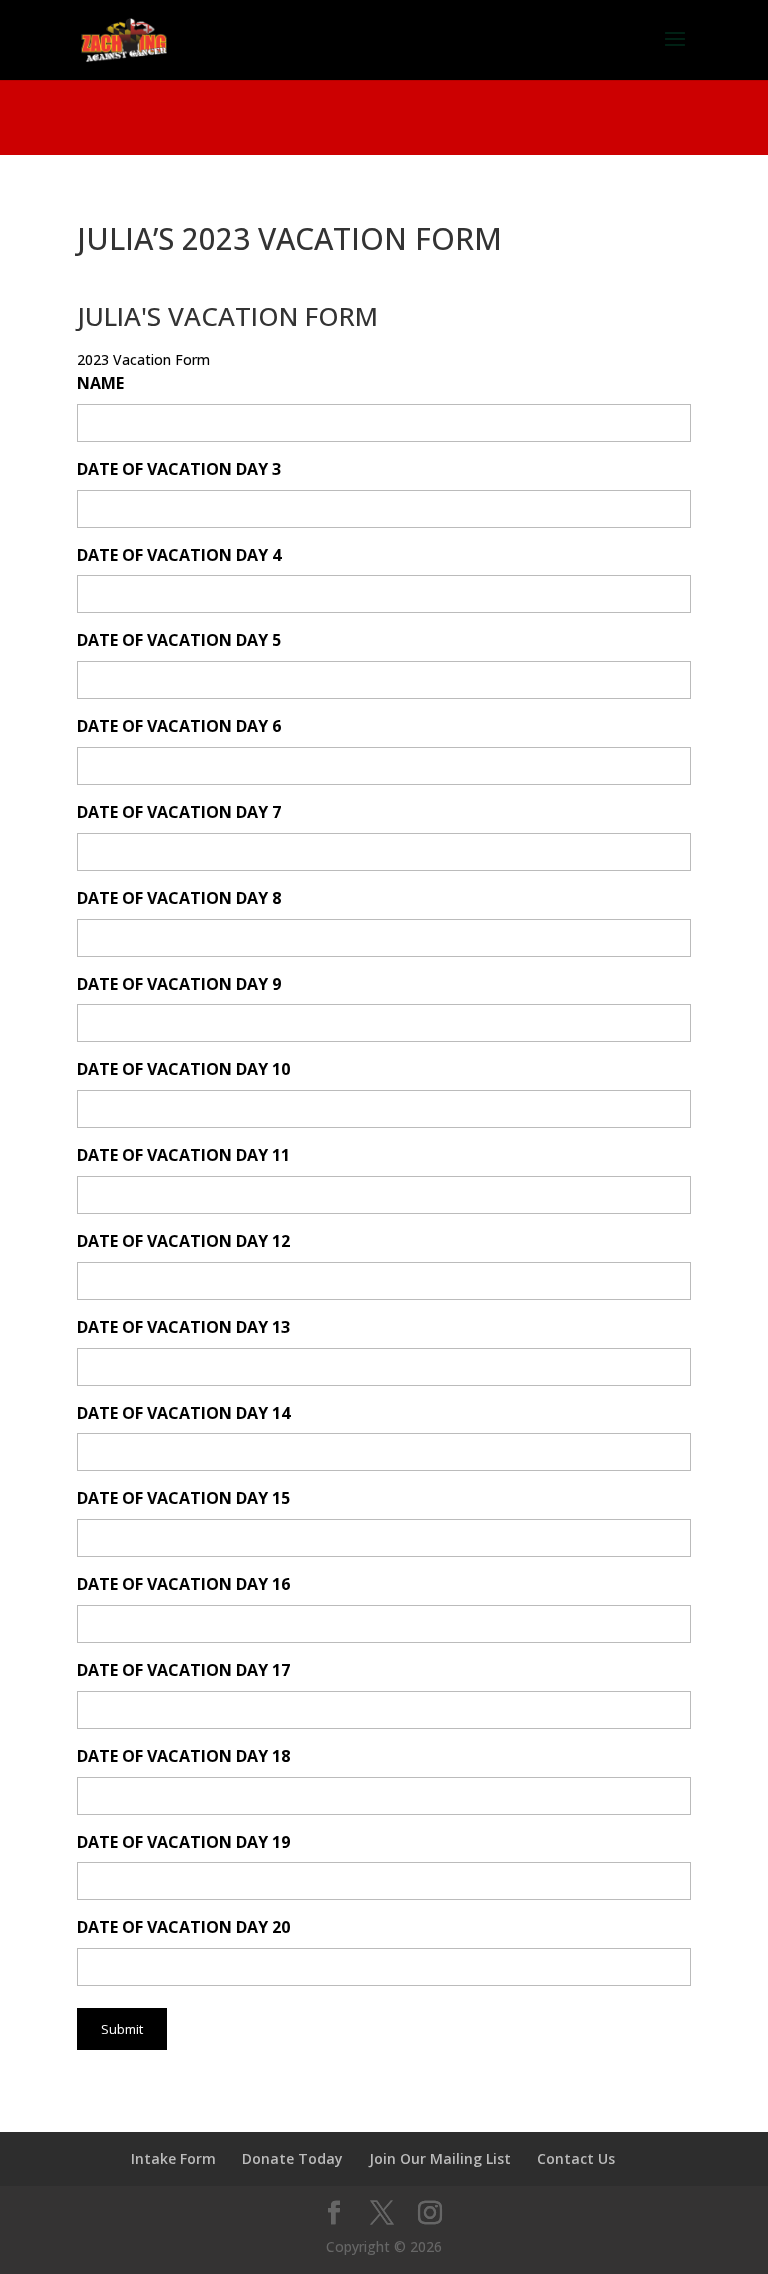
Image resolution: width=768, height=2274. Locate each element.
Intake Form (173, 2158)
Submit (122, 2029)
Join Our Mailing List (440, 2158)
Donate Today (292, 2158)
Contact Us (576, 2158)
